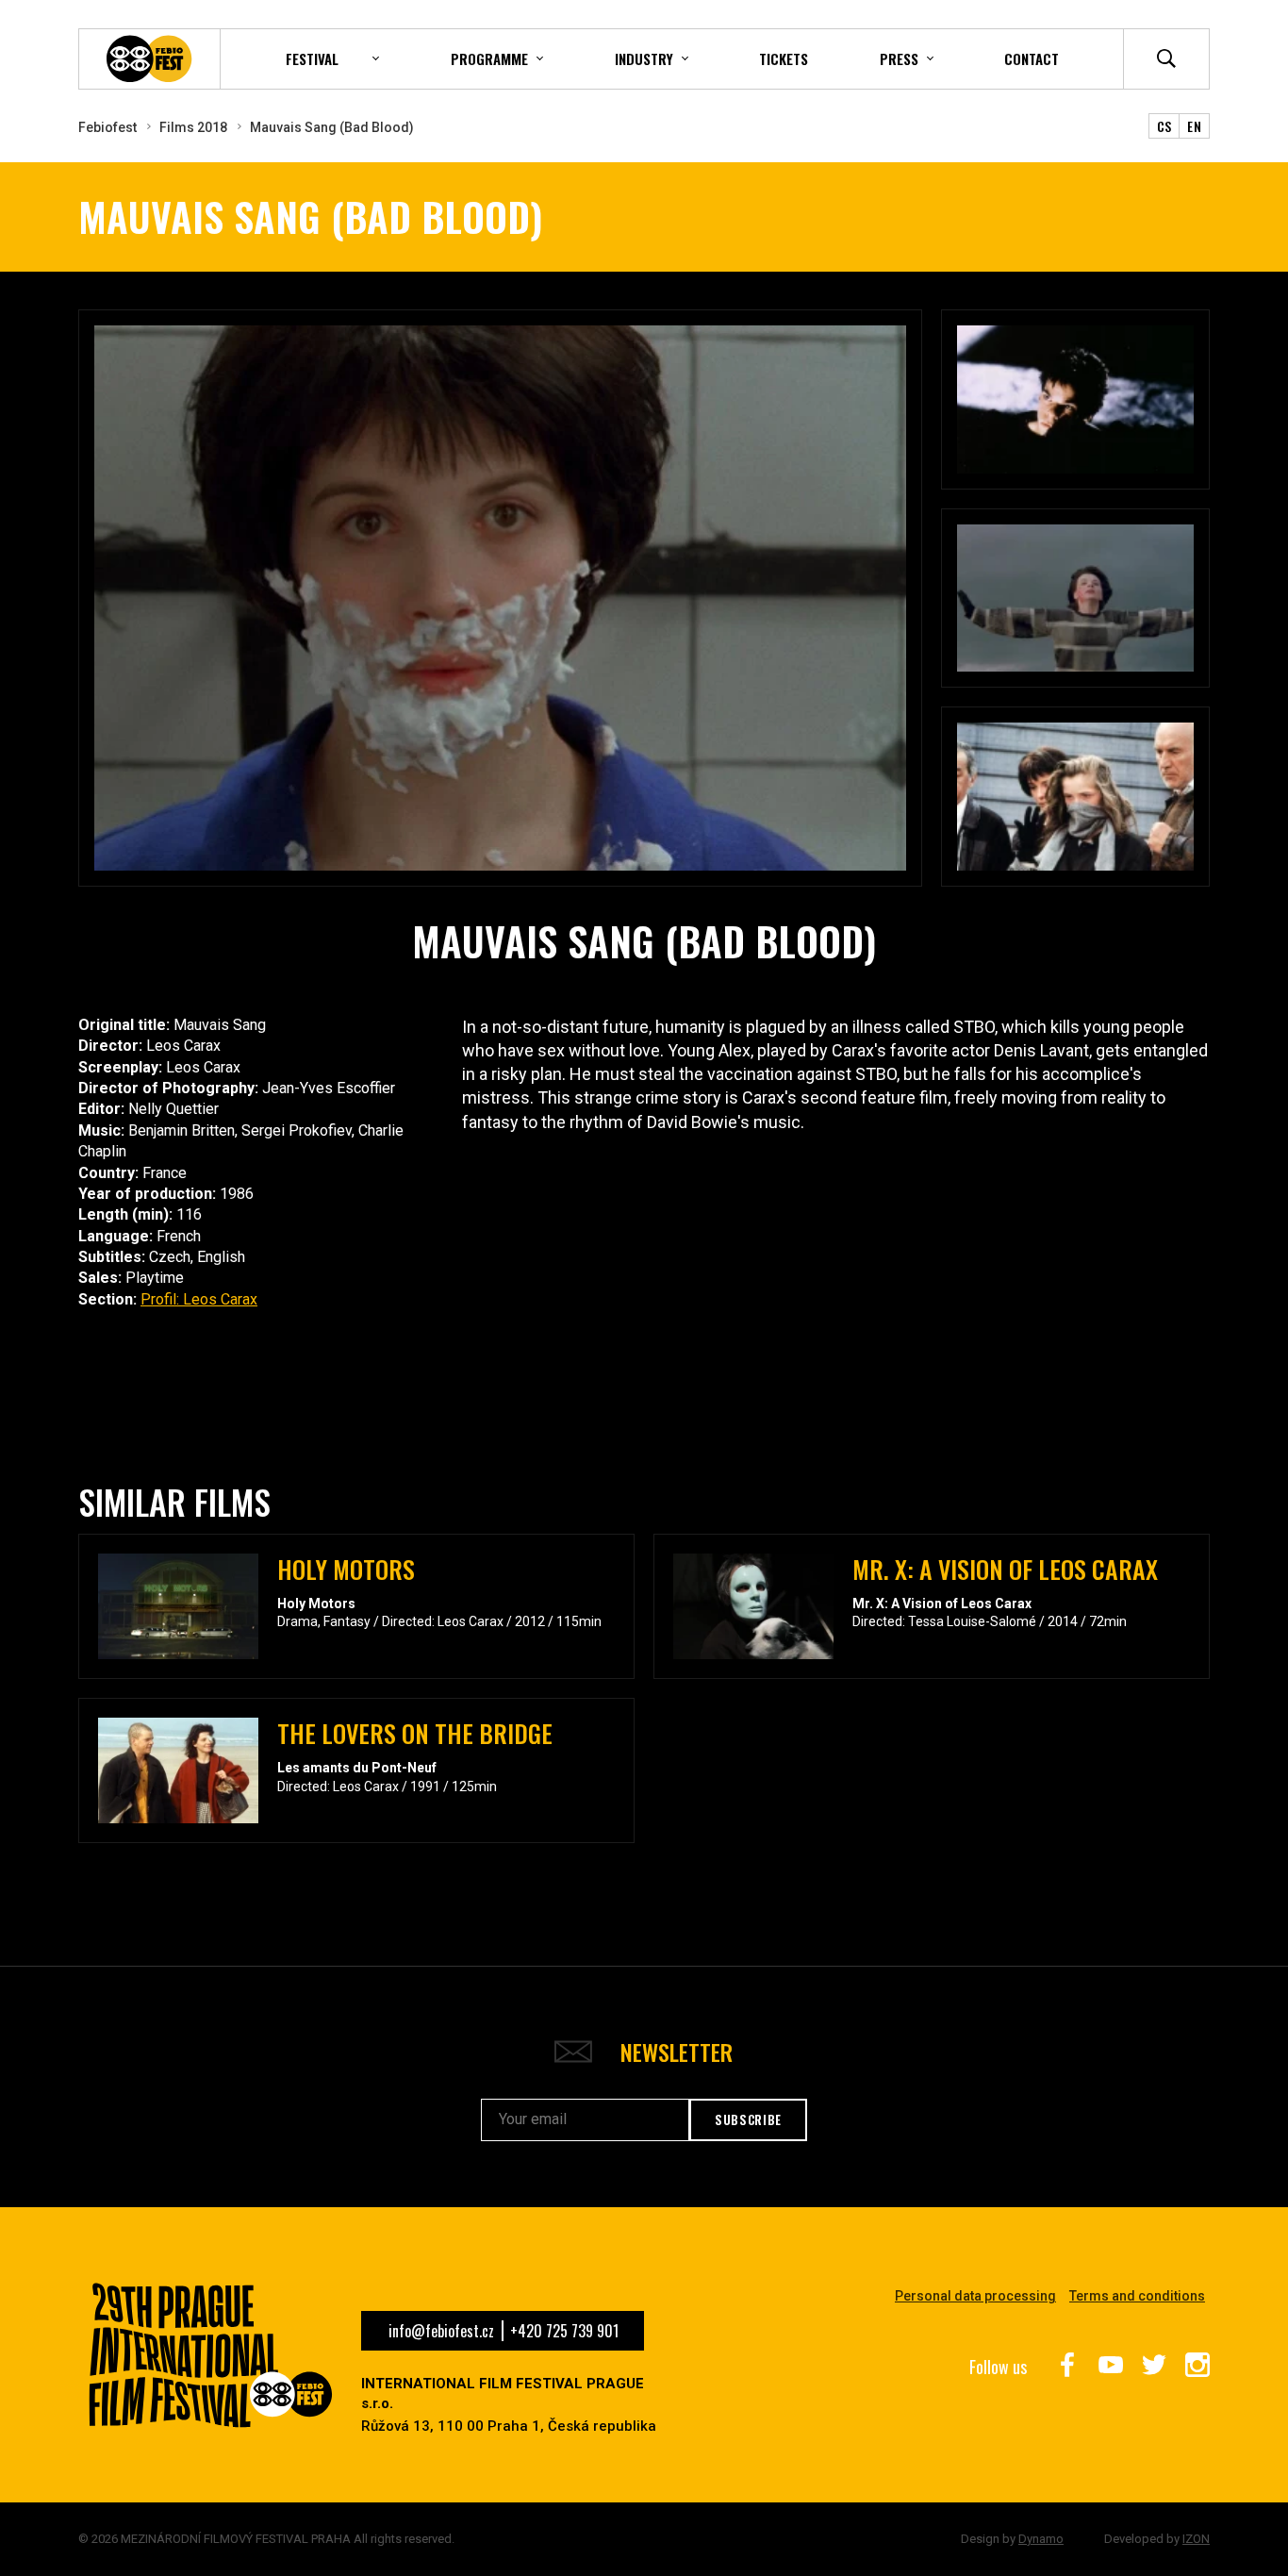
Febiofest (107, 127)
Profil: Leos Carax (199, 1299)
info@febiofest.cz (441, 2331)
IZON (1196, 2539)
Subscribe (748, 2119)
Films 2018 (193, 127)
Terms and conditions (1137, 2296)
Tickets (784, 58)
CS (1164, 126)
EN (1194, 126)
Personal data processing (975, 2296)
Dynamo (1041, 2539)
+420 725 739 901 (564, 2331)
